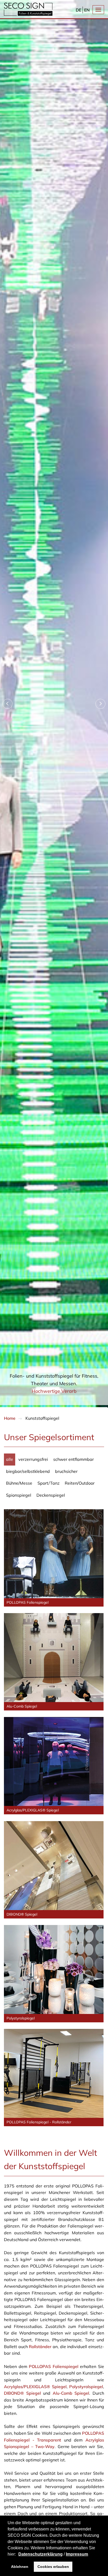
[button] (18, 2555)
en (87, 10)
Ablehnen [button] (20, 2567)
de (79, 10)
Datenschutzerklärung (40, 2554)
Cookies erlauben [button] (53, 2567)
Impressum (77, 2554)
